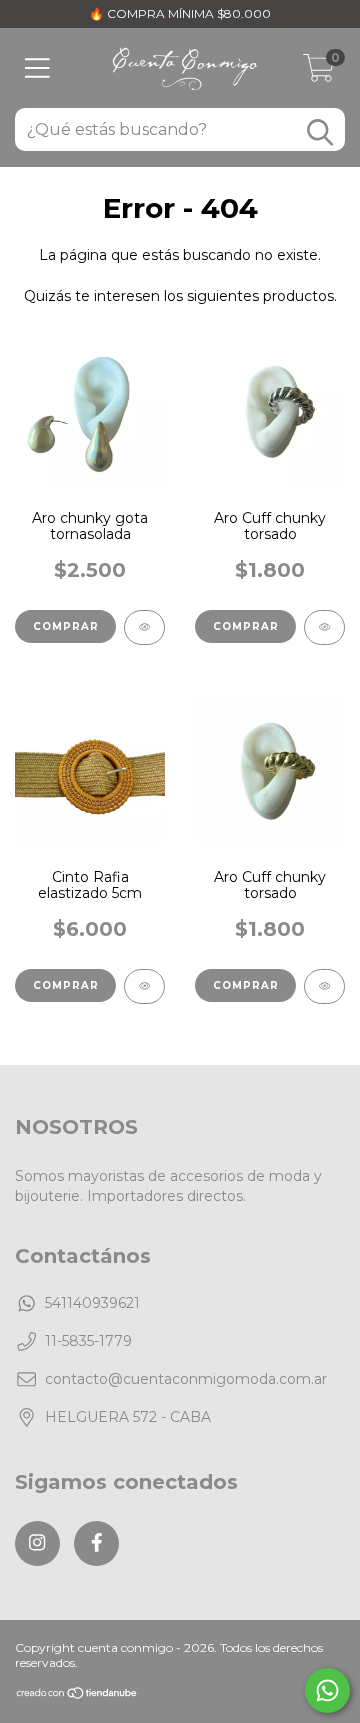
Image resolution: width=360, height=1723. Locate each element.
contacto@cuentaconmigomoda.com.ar (186, 1379)
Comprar (66, 626)
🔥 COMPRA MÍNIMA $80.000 (180, 13)
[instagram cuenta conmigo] (37, 1543)
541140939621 (92, 1303)
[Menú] (37, 68)
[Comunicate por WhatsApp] (327, 1690)
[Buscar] (320, 132)
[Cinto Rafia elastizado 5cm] (144, 986)
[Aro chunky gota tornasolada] (144, 627)
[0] (319, 73)
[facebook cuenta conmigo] (96, 1543)
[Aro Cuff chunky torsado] (324, 627)
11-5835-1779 (88, 1341)
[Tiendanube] (77, 1695)
